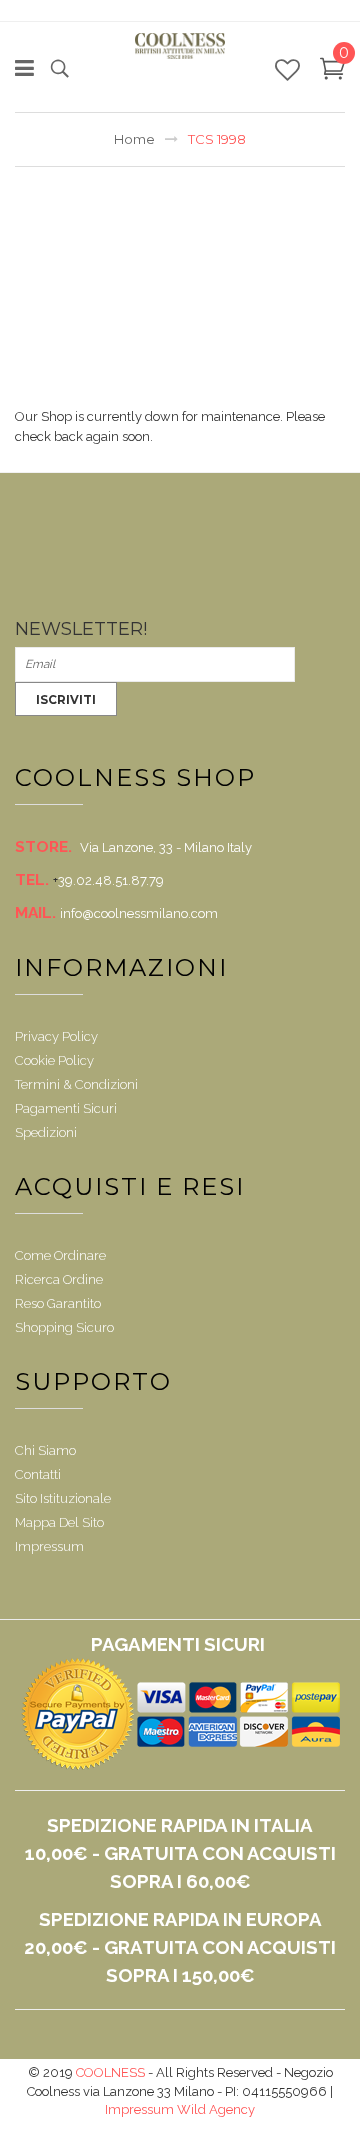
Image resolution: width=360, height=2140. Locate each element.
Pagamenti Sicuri (66, 1108)
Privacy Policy (56, 1036)
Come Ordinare (60, 1255)
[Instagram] (69, 590)
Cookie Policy (54, 1060)
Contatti (38, 1474)
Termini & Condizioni (76, 1084)
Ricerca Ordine (59, 1279)
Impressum (49, 1546)
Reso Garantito (58, 1303)
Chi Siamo (45, 1450)
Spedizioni (46, 1132)
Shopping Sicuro (64, 1327)
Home (134, 139)
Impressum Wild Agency (180, 2109)
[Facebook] (32, 550)
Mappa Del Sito (59, 1522)
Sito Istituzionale (63, 1498)
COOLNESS (110, 2072)
